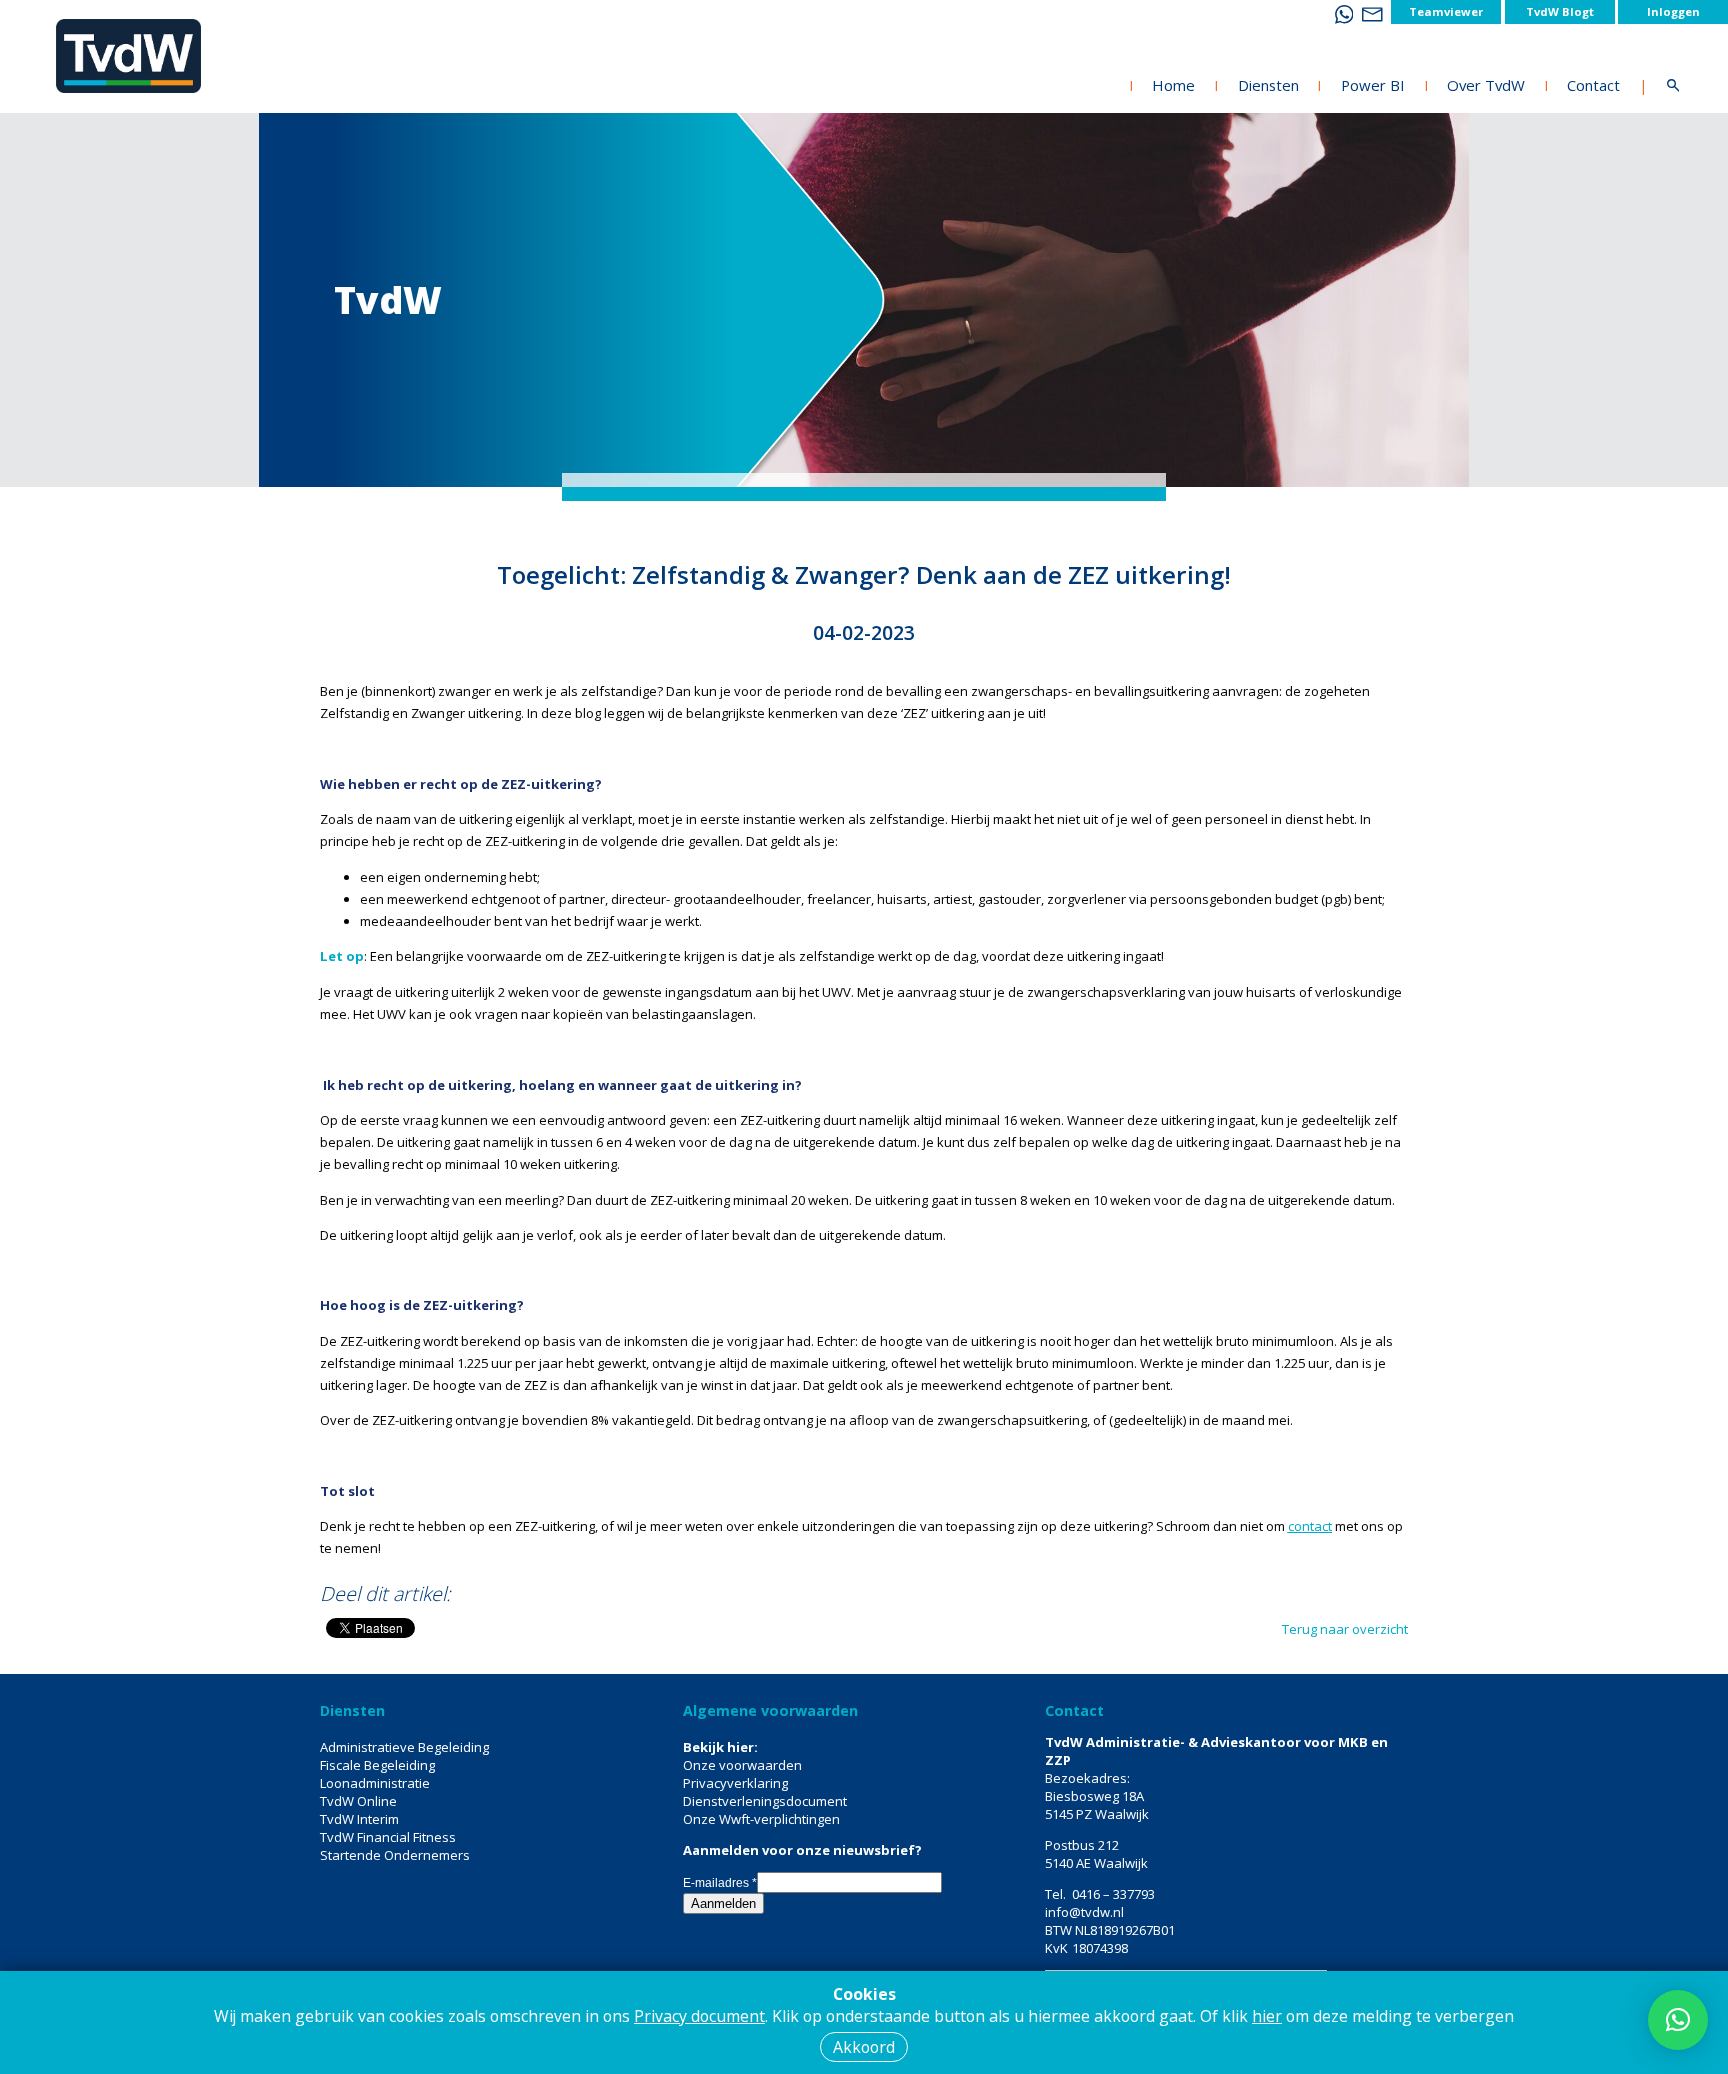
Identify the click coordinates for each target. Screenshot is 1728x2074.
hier (1267, 2016)
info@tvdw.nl (1084, 1912)
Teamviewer (1446, 11)
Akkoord (864, 2047)
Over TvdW (1486, 85)
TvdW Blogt (1560, 11)
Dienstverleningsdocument (765, 1801)
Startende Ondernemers (395, 1855)
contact (1310, 1526)
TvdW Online (358, 1801)
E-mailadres (720, 1883)
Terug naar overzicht (1345, 1629)
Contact (1593, 85)
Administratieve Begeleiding (404, 1747)
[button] (1678, 2020)
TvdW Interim (359, 1819)
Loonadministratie (375, 1783)
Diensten (1268, 85)
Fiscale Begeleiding (377, 1765)
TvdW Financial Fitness (388, 1837)
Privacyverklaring (735, 1783)
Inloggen (1673, 11)
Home (1173, 85)
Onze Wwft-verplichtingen (761, 1819)
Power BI (1373, 85)
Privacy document (699, 2016)
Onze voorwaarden (742, 1765)
